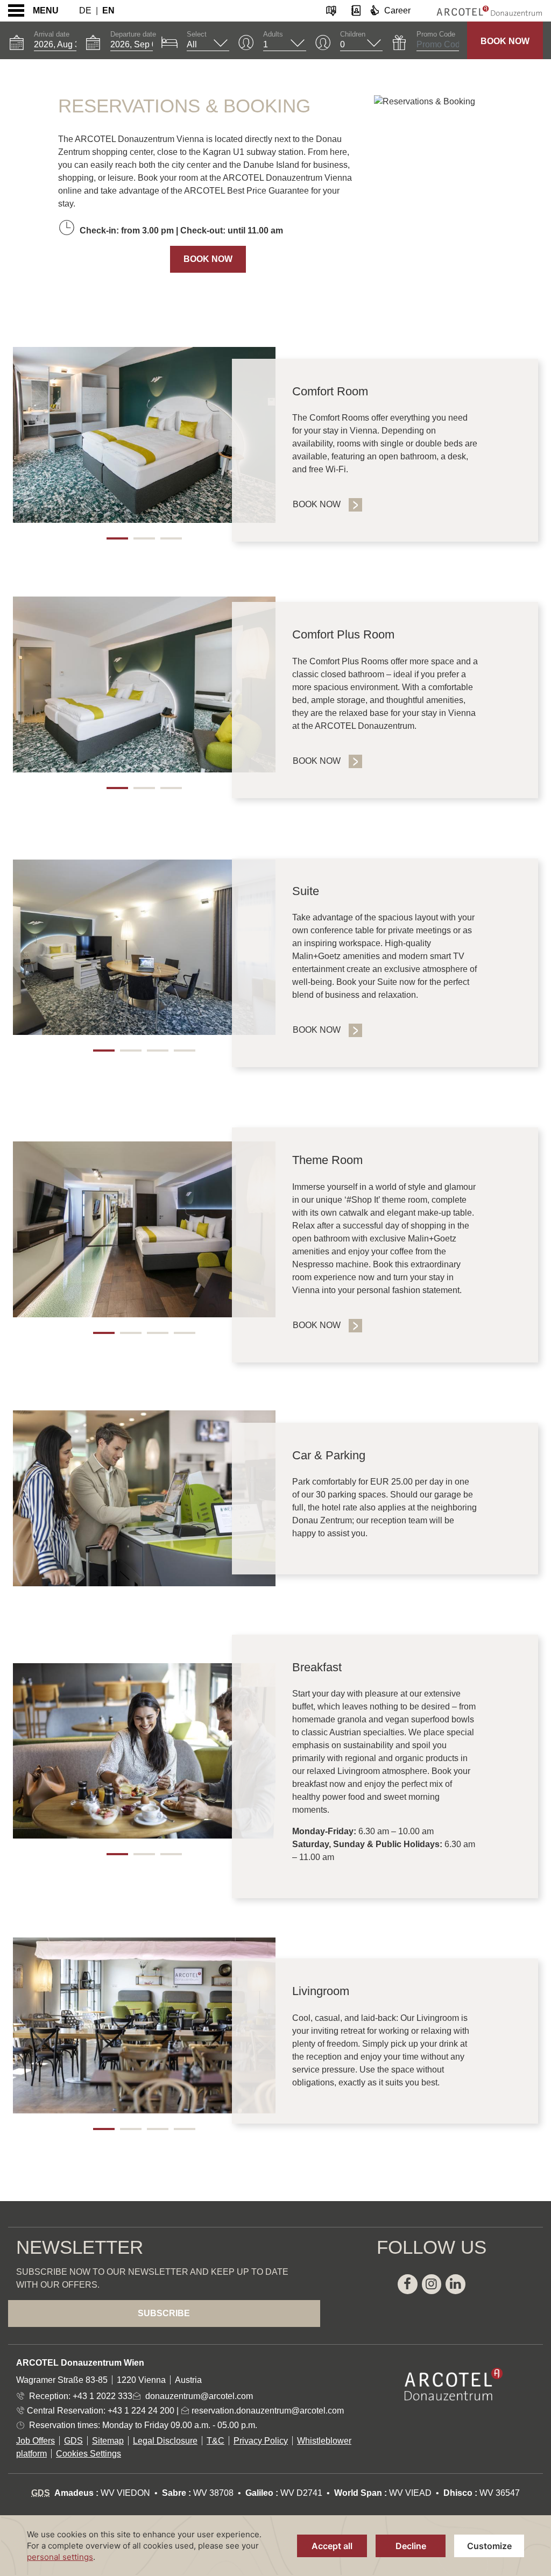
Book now (317, 1030)
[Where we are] (331, 10)
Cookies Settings (89, 2454)
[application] (275, 2546)
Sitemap (108, 2441)
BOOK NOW (208, 259)
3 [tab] (171, 538)
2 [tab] (144, 538)
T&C (216, 2441)
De (85, 10)
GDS (73, 2441)
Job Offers (36, 2441)
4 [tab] (185, 1051)
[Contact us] (355, 10)
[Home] (481, 11)
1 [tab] (117, 538)
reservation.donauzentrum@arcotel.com (267, 2411)
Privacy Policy (261, 2441)
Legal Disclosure (165, 2441)
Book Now (505, 41)
